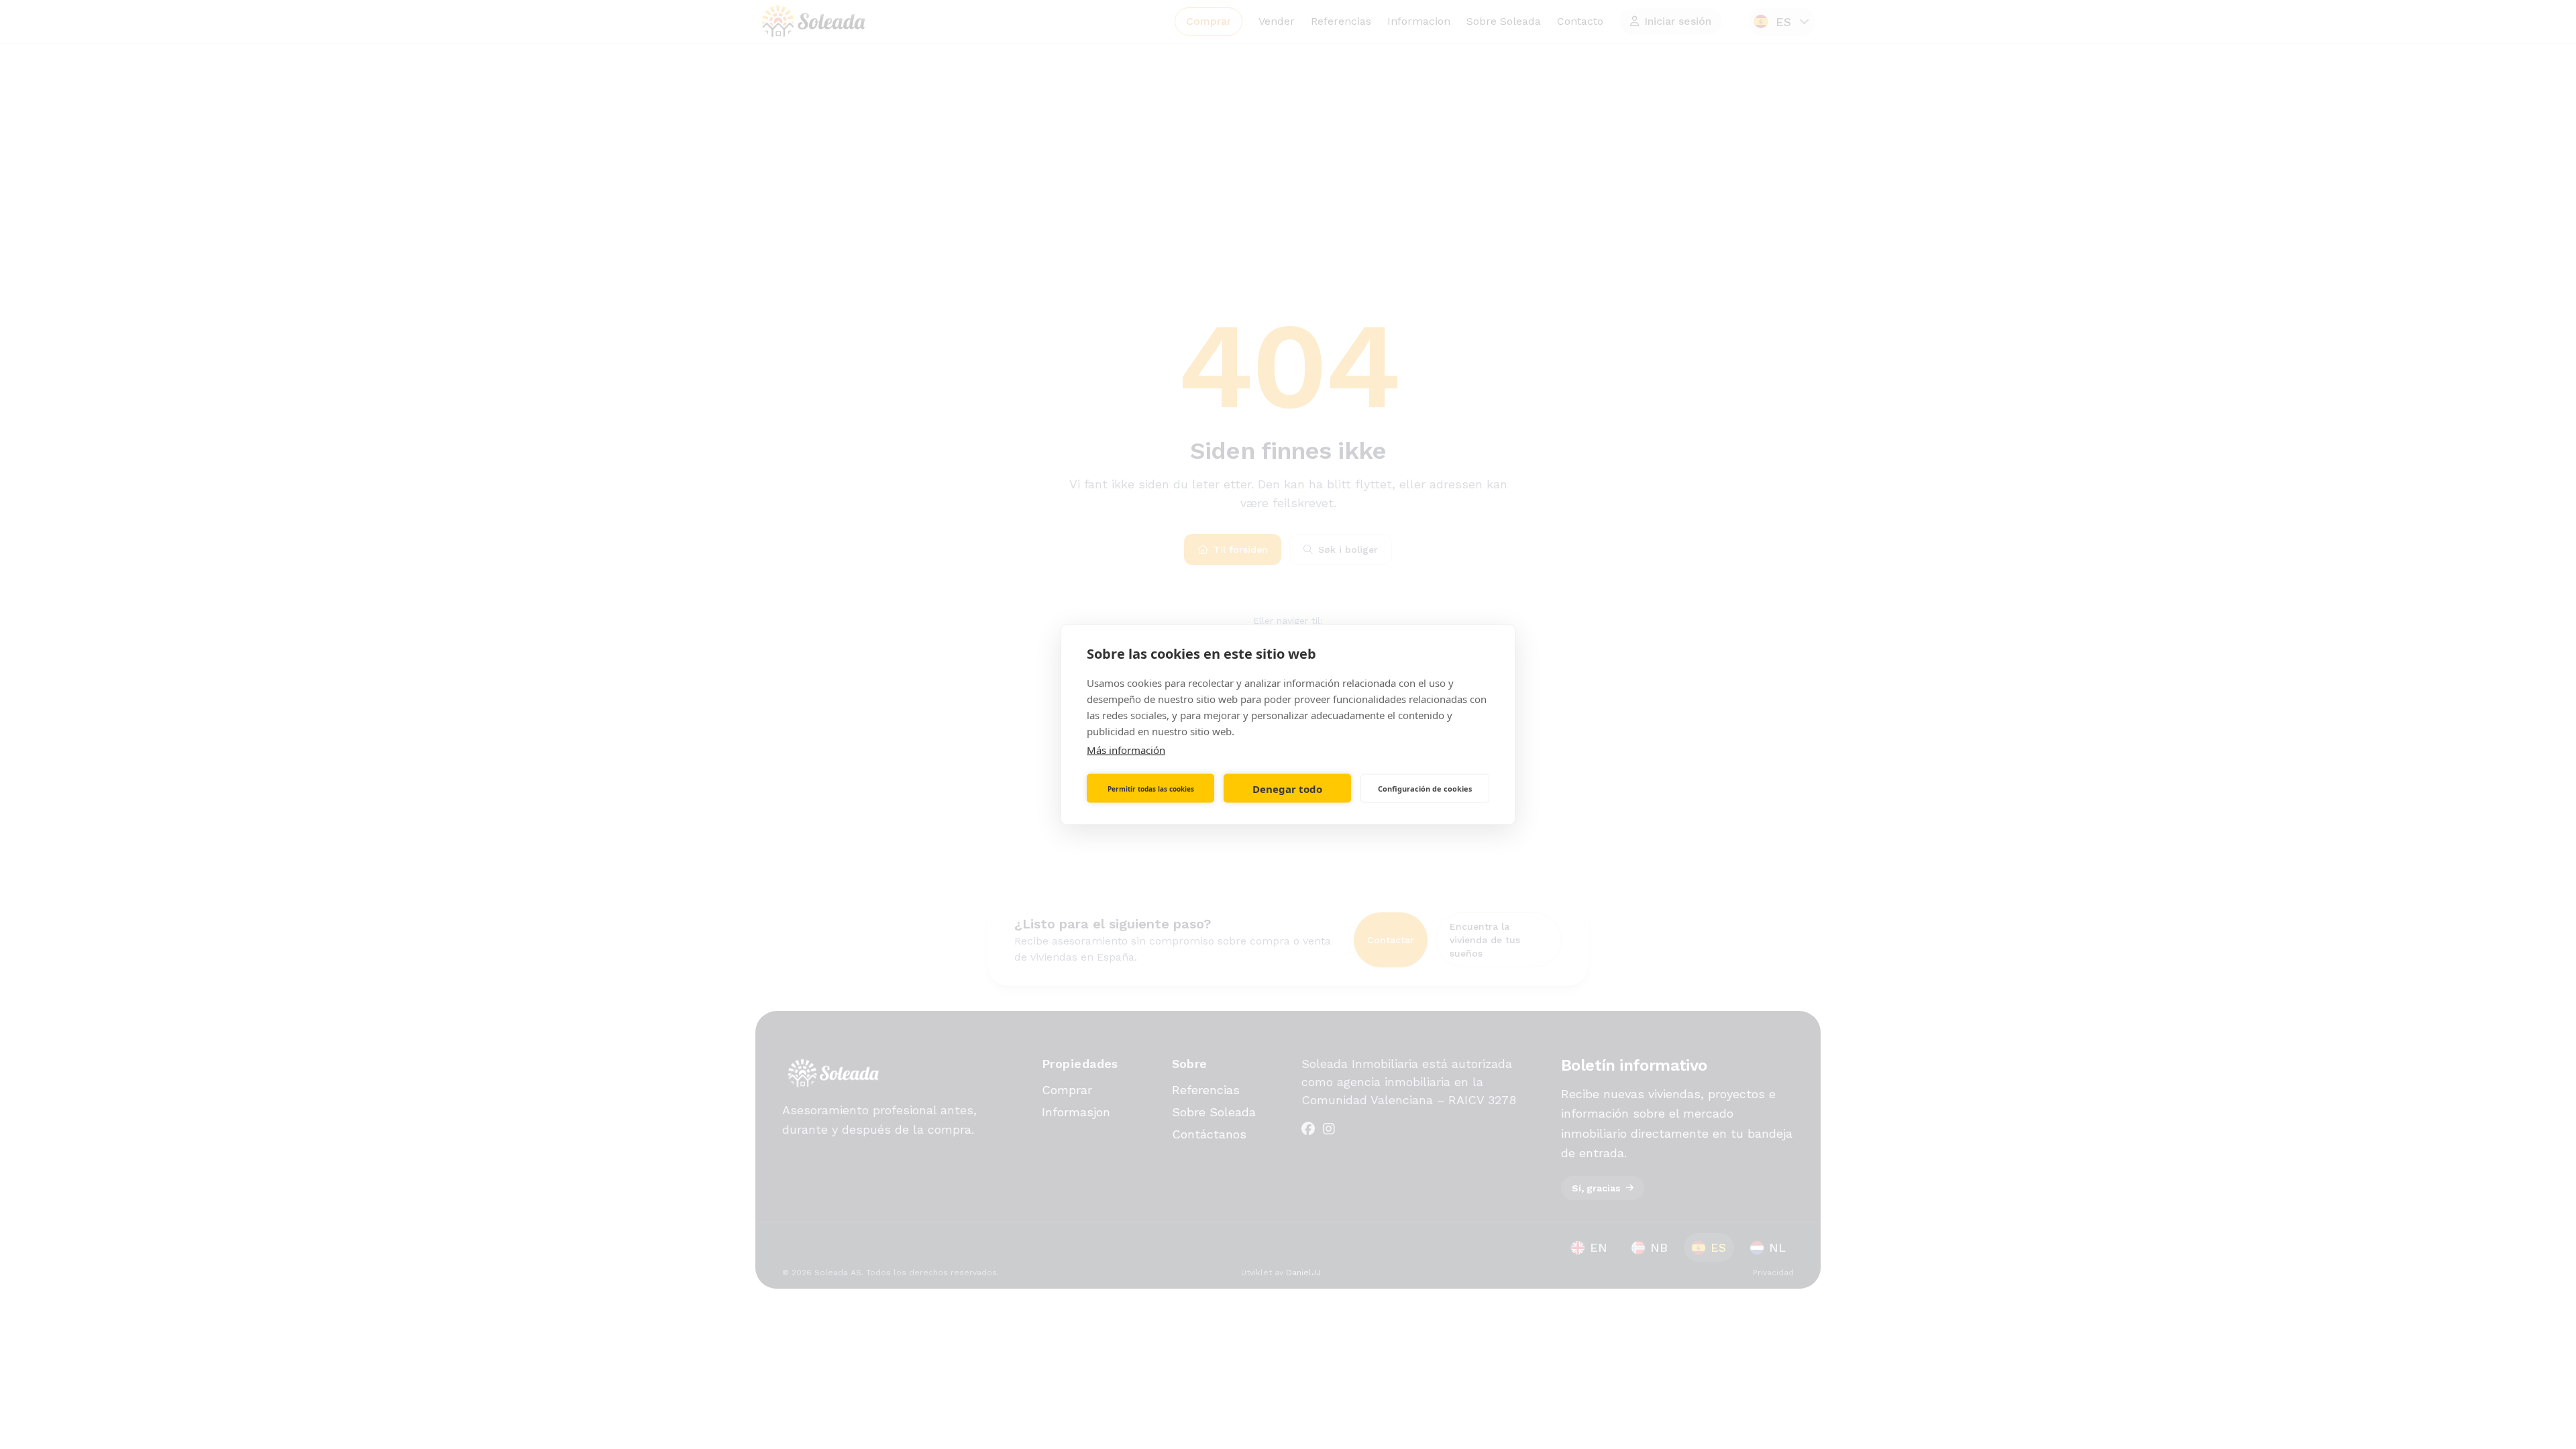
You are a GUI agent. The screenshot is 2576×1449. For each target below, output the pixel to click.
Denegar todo (1287, 788)
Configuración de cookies (1425, 788)
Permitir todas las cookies (1151, 788)
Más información (1126, 750)
